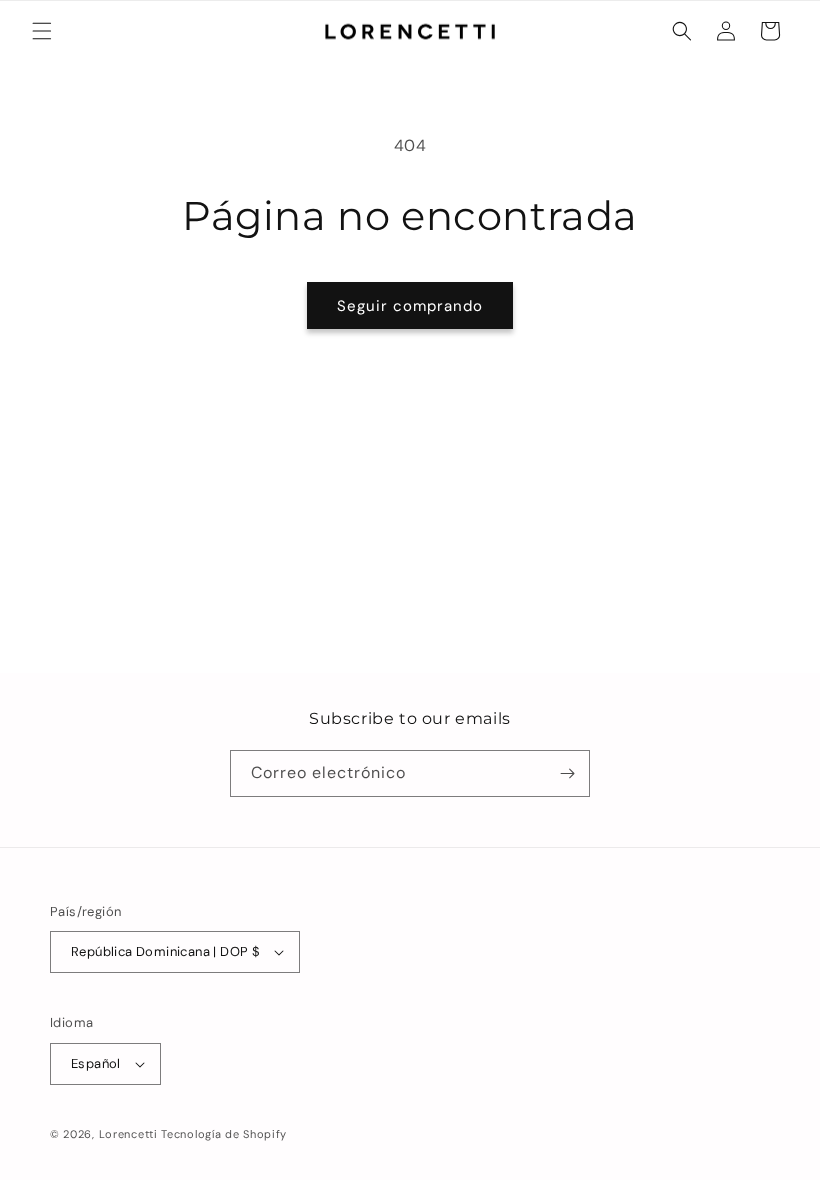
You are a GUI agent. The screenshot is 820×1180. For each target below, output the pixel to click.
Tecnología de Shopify (224, 1134)
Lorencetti (128, 1134)
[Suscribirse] (567, 773)
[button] (42, 31)
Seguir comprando (410, 306)
